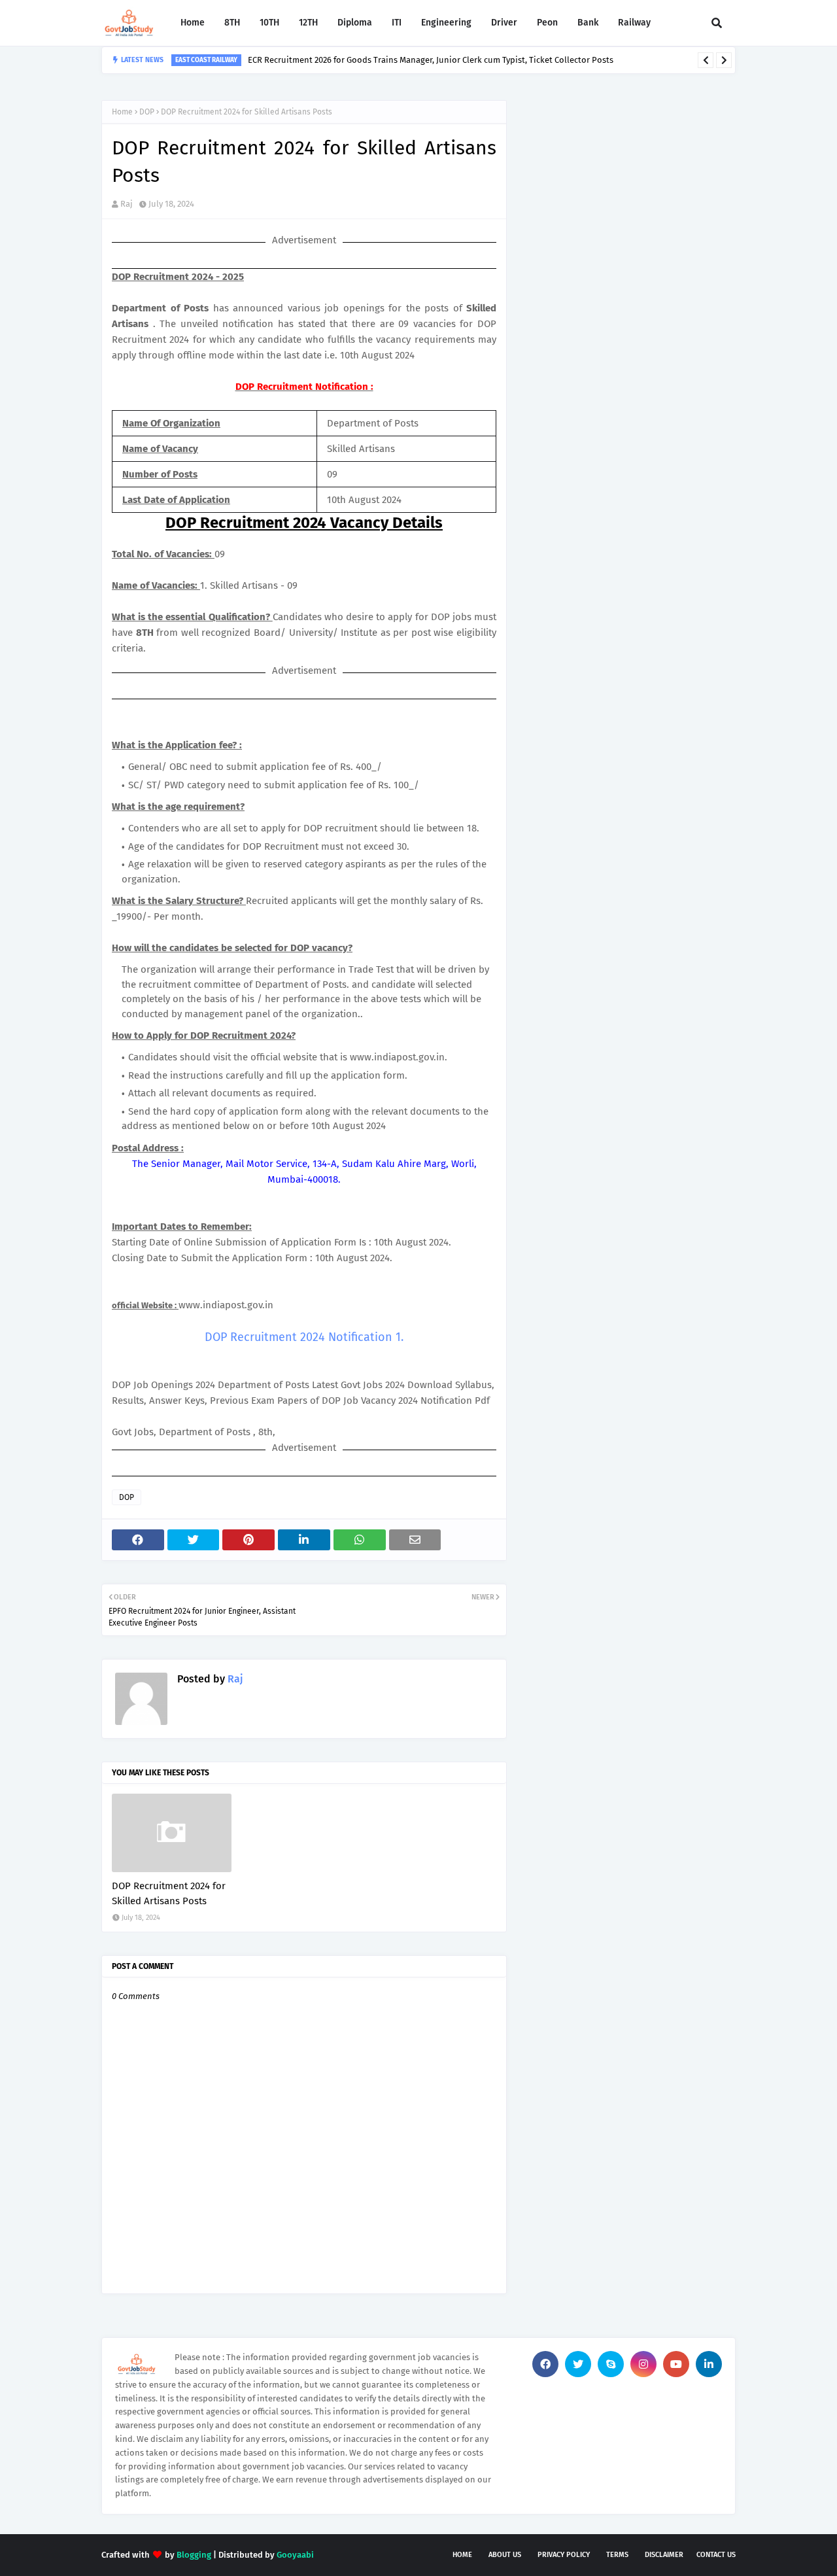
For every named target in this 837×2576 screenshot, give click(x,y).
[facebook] (545, 2364)
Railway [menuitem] (634, 23)
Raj (127, 204)
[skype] (611, 2364)
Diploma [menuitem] (355, 23)
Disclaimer (664, 2555)
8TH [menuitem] (232, 23)
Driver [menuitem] (504, 23)
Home (122, 112)
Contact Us (716, 2555)
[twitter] (578, 2364)
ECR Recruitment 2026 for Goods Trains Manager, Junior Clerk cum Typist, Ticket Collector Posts (431, 60)
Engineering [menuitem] (446, 23)
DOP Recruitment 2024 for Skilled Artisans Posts (169, 1893)
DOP (147, 112)
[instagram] (643, 2364)
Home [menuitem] (193, 23)
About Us (505, 2555)
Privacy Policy (564, 2555)
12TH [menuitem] (308, 23)
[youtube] (676, 2364)
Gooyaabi (295, 2555)
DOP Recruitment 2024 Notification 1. (304, 1337)
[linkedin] (709, 2364)
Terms (617, 2555)
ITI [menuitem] (397, 23)
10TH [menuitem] (269, 23)
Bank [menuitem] (588, 23)
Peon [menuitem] (547, 23)
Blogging (194, 2555)
